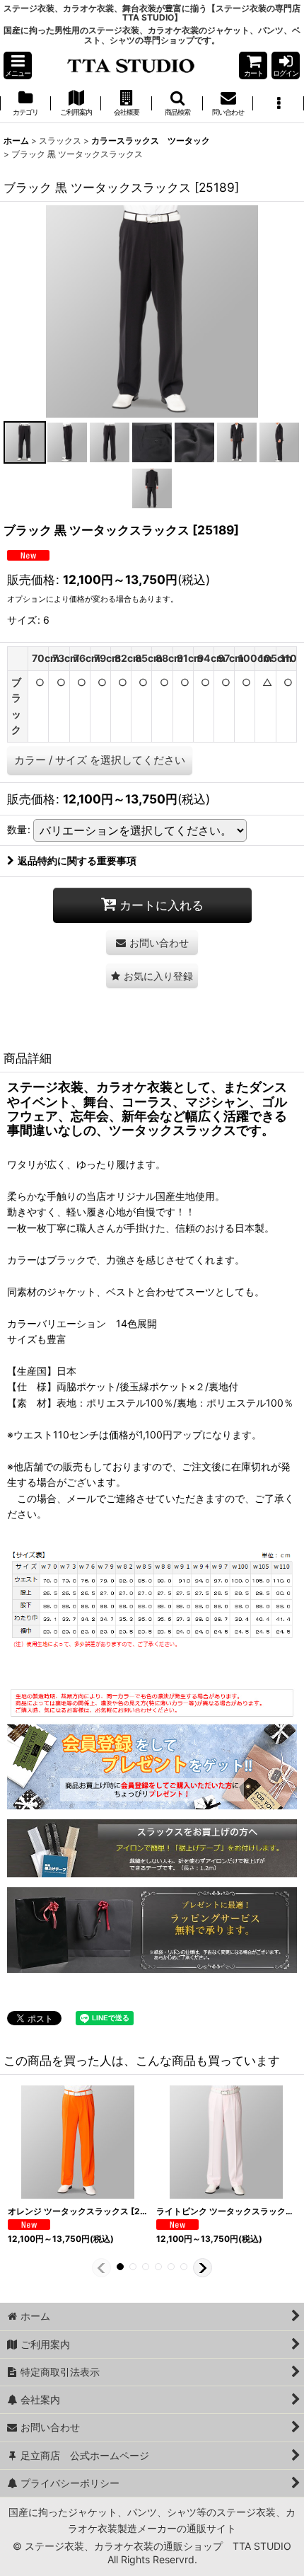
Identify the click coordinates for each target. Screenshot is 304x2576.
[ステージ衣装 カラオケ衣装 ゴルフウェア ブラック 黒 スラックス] (152, 310)
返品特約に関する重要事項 (77, 860)
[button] (18, 65)
